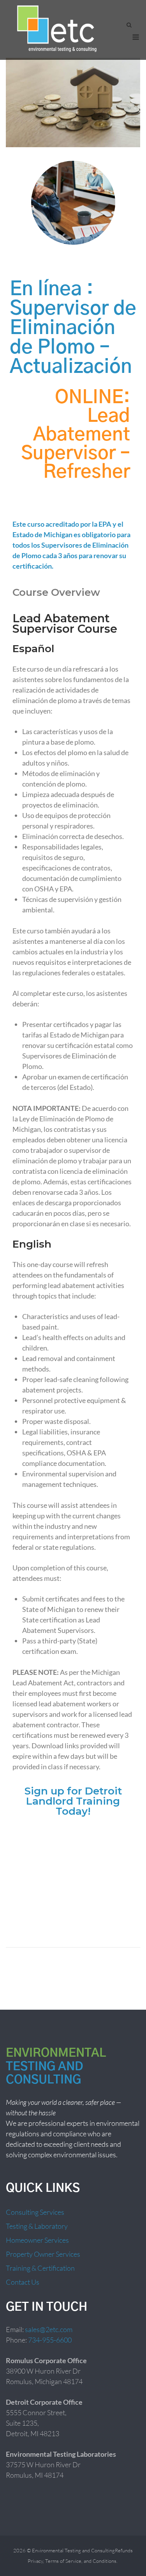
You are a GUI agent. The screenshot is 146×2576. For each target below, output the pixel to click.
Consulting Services (35, 2212)
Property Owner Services (43, 2254)
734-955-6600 (50, 2340)
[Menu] (136, 37)
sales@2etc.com (49, 2329)
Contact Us (23, 2282)
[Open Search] (129, 25)
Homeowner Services (37, 2240)
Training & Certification (40, 2268)
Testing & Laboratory (37, 2226)
